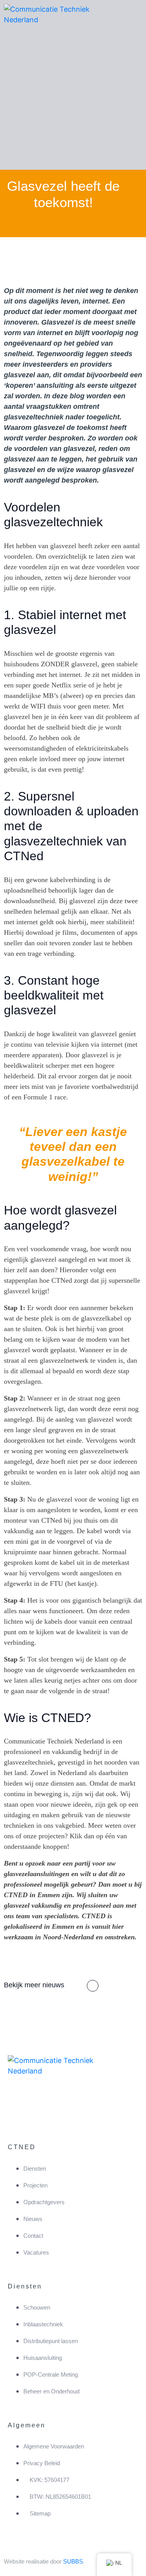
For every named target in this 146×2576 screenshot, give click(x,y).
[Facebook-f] (18, 2113)
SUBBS (73, 2561)
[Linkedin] (41, 2113)
